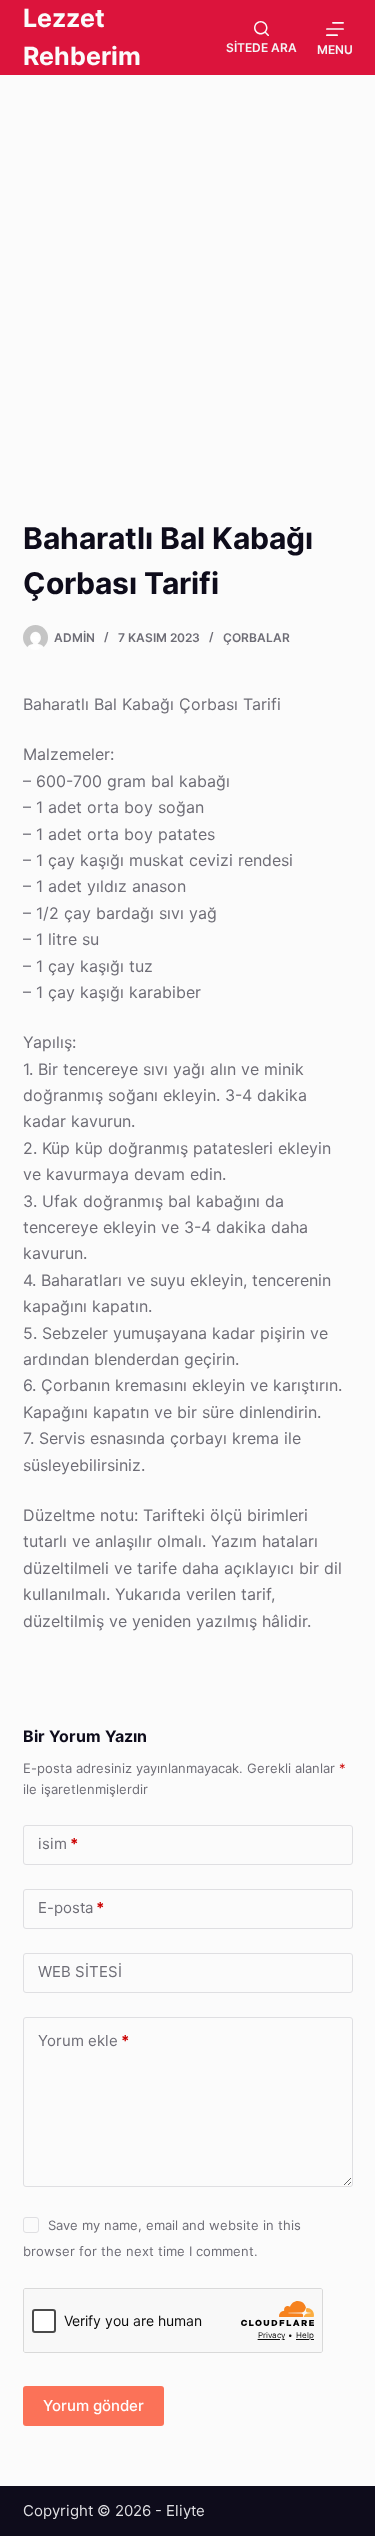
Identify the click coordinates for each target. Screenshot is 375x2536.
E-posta (71, 1907)
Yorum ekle (83, 2040)
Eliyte (185, 2510)
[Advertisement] (187, 270)
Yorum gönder (93, 2405)
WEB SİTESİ (80, 1971)
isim (58, 1843)
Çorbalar (256, 637)
